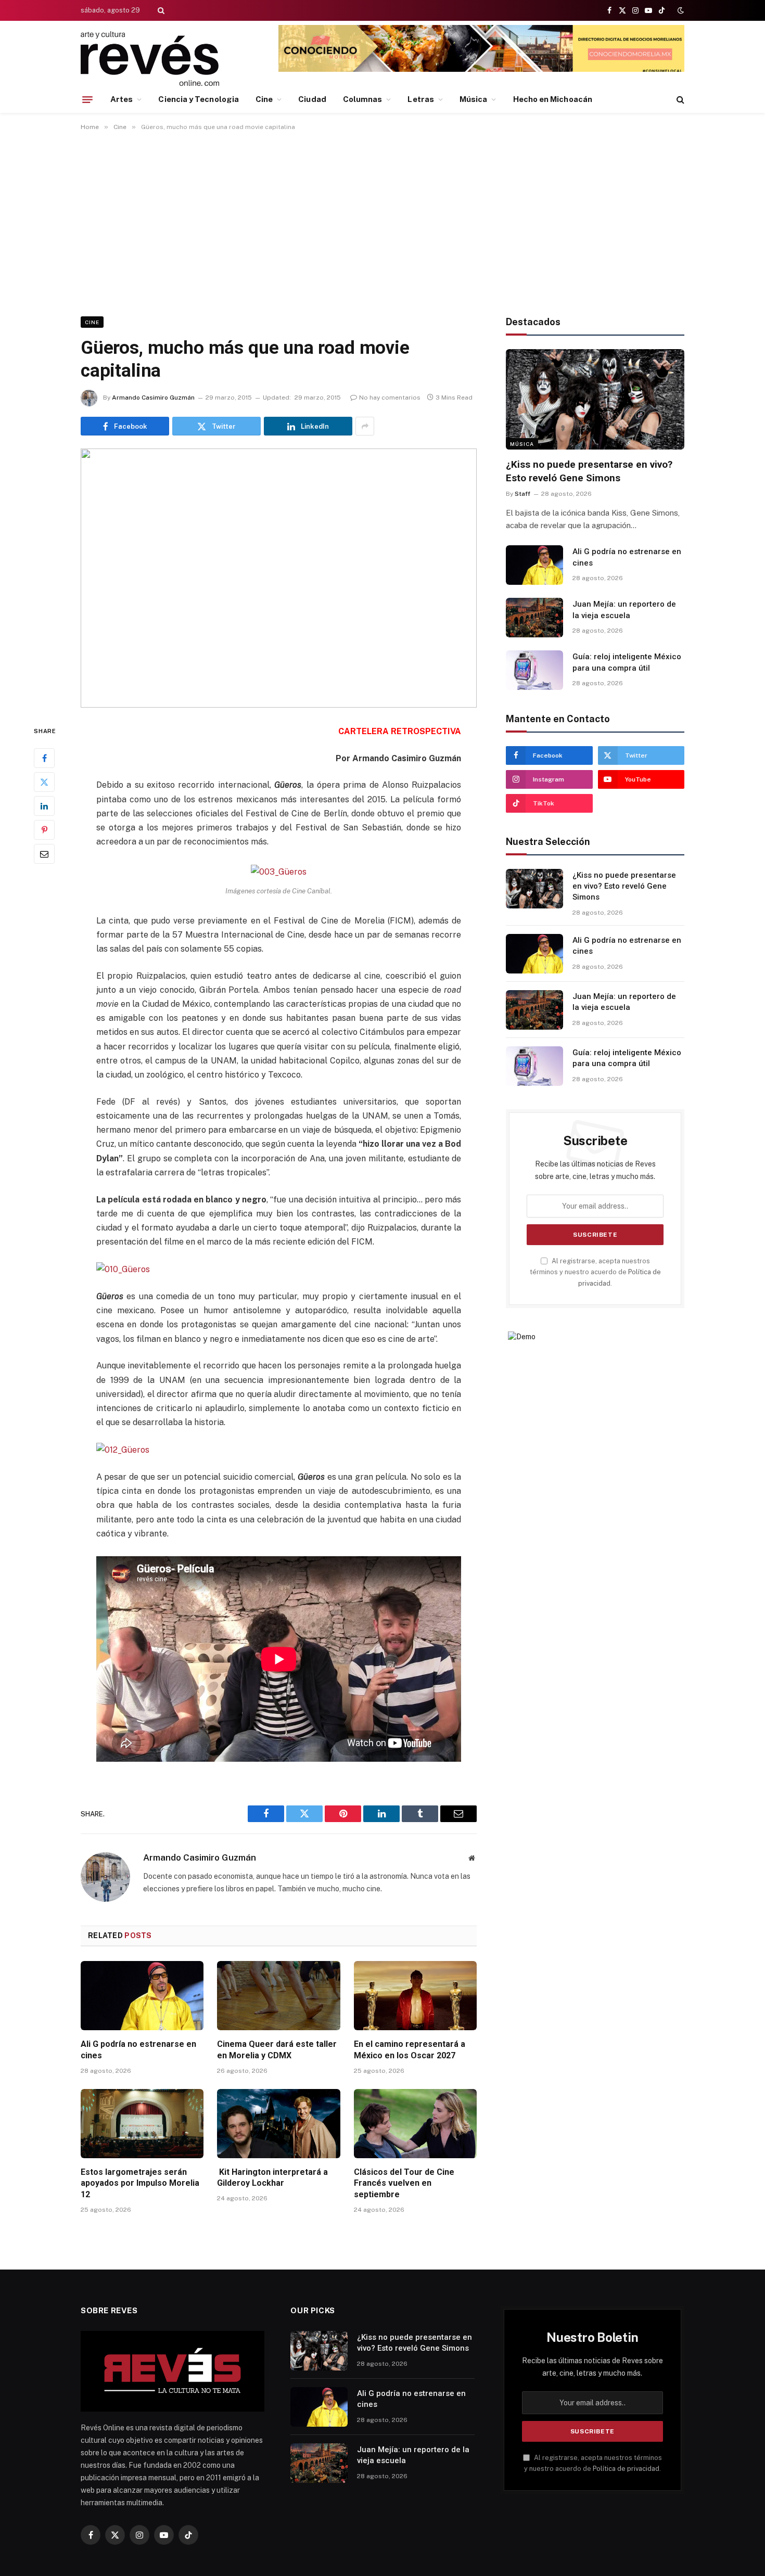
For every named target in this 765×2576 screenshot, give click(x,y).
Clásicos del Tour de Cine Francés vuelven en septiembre (404, 2183)
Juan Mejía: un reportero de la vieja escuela (624, 610)
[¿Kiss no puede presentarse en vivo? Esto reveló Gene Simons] (595, 399)
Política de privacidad (626, 2469)
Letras (420, 99)
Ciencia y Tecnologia (199, 99)
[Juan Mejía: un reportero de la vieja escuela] (534, 618)
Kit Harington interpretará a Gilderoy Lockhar (272, 2178)
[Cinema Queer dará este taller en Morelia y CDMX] (278, 1996)
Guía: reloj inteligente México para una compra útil (627, 662)
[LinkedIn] (44, 806)
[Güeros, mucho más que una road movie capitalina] (279, 578)
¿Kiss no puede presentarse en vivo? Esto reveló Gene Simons (589, 471)
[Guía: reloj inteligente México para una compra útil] (534, 670)
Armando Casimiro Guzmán (153, 398)
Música (473, 99)
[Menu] (87, 99)
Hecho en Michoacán (553, 99)
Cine (264, 99)
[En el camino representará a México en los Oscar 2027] (415, 1996)
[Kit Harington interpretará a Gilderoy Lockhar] (278, 2124)
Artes (122, 99)
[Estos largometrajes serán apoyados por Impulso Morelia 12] (142, 2124)
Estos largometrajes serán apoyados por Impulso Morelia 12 (140, 2183)
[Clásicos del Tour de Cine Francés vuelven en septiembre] (415, 2124)
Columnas (363, 99)
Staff (522, 494)
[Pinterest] (44, 830)
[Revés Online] (150, 59)
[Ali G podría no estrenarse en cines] (142, 1996)
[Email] (44, 854)
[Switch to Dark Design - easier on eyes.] (680, 10)
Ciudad (312, 99)
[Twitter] (44, 782)
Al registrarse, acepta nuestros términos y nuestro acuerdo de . (595, 1272)
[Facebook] (44, 758)
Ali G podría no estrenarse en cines (138, 2050)
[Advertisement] (382, 222)
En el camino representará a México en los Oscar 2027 (410, 2050)
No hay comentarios (390, 398)
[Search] (160, 10)
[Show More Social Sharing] (365, 426)
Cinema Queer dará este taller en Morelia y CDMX (277, 2050)
